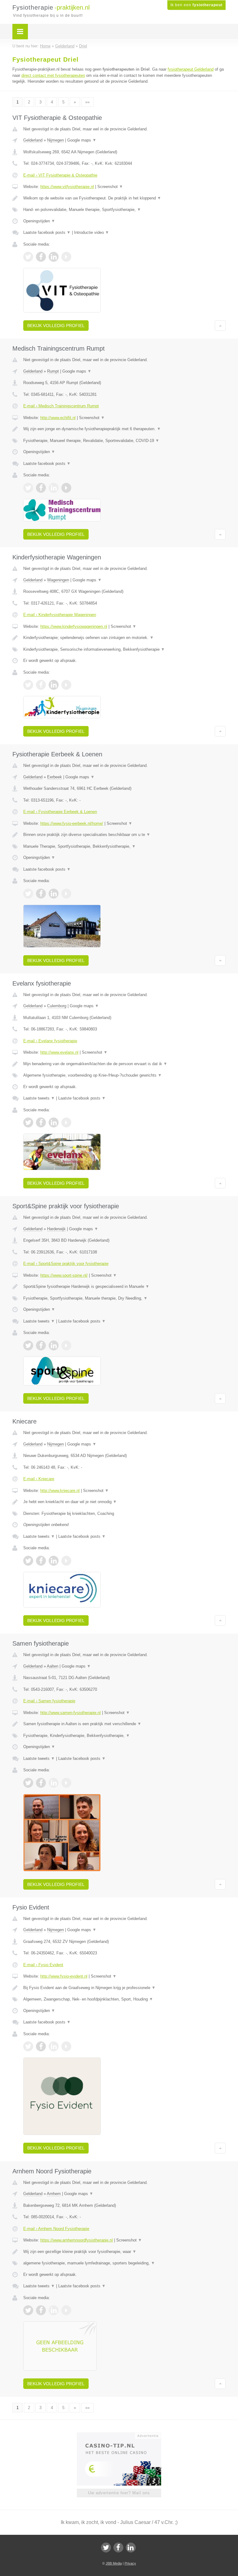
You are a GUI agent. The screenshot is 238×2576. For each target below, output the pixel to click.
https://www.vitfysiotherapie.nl (67, 187)
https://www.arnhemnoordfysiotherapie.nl (77, 2240)
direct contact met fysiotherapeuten (53, 75)
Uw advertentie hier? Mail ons (119, 2493)
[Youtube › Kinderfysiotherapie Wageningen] (66, 685)
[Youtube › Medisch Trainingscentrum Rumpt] (66, 488)
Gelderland (33, 140)
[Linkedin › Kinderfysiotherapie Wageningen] (54, 685)
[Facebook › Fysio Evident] (41, 2046)
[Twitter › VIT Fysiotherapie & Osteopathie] (28, 257)
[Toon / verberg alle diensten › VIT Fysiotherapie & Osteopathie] (124, 210)
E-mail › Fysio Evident (43, 1965)
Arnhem (54, 2194)
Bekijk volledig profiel (56, 326)
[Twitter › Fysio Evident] (28, 2046)
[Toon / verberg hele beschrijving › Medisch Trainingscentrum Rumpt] (124, 429)
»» (87, 102)
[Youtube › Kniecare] (66, 1561)
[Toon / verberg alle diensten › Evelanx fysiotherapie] (124, 1075)
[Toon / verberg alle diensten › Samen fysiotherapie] (124, 1736)
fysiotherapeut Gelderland (191, 69)
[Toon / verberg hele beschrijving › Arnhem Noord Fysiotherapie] (124, 2252)
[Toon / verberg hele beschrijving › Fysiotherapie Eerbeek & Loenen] (124, 835)
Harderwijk (56, 1229)
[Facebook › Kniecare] (41, 1561)
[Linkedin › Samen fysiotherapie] (54, 1783)
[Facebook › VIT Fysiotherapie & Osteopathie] (41, 257)
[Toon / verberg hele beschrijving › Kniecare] (124, 1502)
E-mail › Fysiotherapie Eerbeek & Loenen (60, 812)
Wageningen (58, 580)
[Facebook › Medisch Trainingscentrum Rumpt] (41, 488)
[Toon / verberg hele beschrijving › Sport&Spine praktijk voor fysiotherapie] (124, 1287)
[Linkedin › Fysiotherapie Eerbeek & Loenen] (54, 894)
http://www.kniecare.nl (60, 1491)
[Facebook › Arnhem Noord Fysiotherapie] (41, 2310)
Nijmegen (55, 140)
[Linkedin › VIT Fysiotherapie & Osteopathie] (54, 257)
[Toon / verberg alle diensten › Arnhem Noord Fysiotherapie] (124, 2263)
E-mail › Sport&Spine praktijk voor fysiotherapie (66, 1264)
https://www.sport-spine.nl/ (64, 1275)
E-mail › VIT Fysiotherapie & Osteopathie (60, 175)
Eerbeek (55, 777)
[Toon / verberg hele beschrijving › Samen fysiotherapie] (124, 1724)
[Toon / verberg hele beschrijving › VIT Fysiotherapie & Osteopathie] (124, 198)
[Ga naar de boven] (220, 326)
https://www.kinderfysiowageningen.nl (74, 626)
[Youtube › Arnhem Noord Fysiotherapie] (66, 2310)
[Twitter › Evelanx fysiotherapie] (28, 1122)
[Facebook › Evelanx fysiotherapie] (41, 1122)
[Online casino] (123, 2435)
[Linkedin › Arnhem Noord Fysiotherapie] (54, 2310)
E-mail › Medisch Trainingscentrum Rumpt (61, 406)
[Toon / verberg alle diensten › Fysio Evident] (124, 1999)
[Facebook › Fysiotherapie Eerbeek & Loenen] (41, 894)
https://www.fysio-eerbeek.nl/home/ (72, 823)
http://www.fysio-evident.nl (64, 1976)
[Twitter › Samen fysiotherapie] (28, 1783)
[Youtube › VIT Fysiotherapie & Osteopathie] (66, 257)
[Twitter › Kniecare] (28, 1561)
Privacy (130, 2563)
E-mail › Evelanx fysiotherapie (50, 1041)
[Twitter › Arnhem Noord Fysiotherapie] (28, 2310)
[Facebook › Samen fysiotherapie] (41, 1783)
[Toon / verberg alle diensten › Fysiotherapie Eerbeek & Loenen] (124, 846)
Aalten (53, 1666)
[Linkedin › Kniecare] (54, 1561)
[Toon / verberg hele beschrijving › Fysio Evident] (124, 1988)
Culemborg (57, 1006)
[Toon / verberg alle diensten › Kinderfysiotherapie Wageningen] (124, 649)
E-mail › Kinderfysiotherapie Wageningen (60, 615)
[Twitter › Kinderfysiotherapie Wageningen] (28, 685)
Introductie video (92, 232)
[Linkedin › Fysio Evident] (54, 2046)
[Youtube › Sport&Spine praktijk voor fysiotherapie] (66, 1345)
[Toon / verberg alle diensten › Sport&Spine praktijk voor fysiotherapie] (124, 1298)
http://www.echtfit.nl (58, 418)
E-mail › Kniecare (39, 1479)
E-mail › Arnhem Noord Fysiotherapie (56, 2229)
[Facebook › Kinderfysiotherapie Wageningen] (41, 685)
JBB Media (114, 2563)
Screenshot (110, 187)
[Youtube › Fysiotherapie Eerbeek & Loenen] (66, 894)
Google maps (82, 140)
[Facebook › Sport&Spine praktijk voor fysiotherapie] (41, 1345)
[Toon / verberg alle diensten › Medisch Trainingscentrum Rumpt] (124, 441)
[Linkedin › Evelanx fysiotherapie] (54, 1122)
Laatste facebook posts (47, 232)
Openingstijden (39, 221)
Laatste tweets (39, 1098)
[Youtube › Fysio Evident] (66, 2046)
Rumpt (53, 371)
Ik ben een (196, 5)
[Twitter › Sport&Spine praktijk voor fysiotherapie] (28, 1345)
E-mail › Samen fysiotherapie (49, 1701)
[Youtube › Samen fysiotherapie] (66, 1783)
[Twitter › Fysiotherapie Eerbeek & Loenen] (28, 894)
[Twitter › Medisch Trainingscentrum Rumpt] (28, 488)
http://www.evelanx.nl (59, 1052)
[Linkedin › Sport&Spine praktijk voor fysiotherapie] (54, 1345)
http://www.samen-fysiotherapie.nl (71, 1713)
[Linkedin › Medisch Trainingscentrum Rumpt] (54, 488)
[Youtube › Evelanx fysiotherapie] (66, 1122)
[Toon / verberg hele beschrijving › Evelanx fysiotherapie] (124, 1064)
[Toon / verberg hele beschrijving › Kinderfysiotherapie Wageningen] (124, 638)
